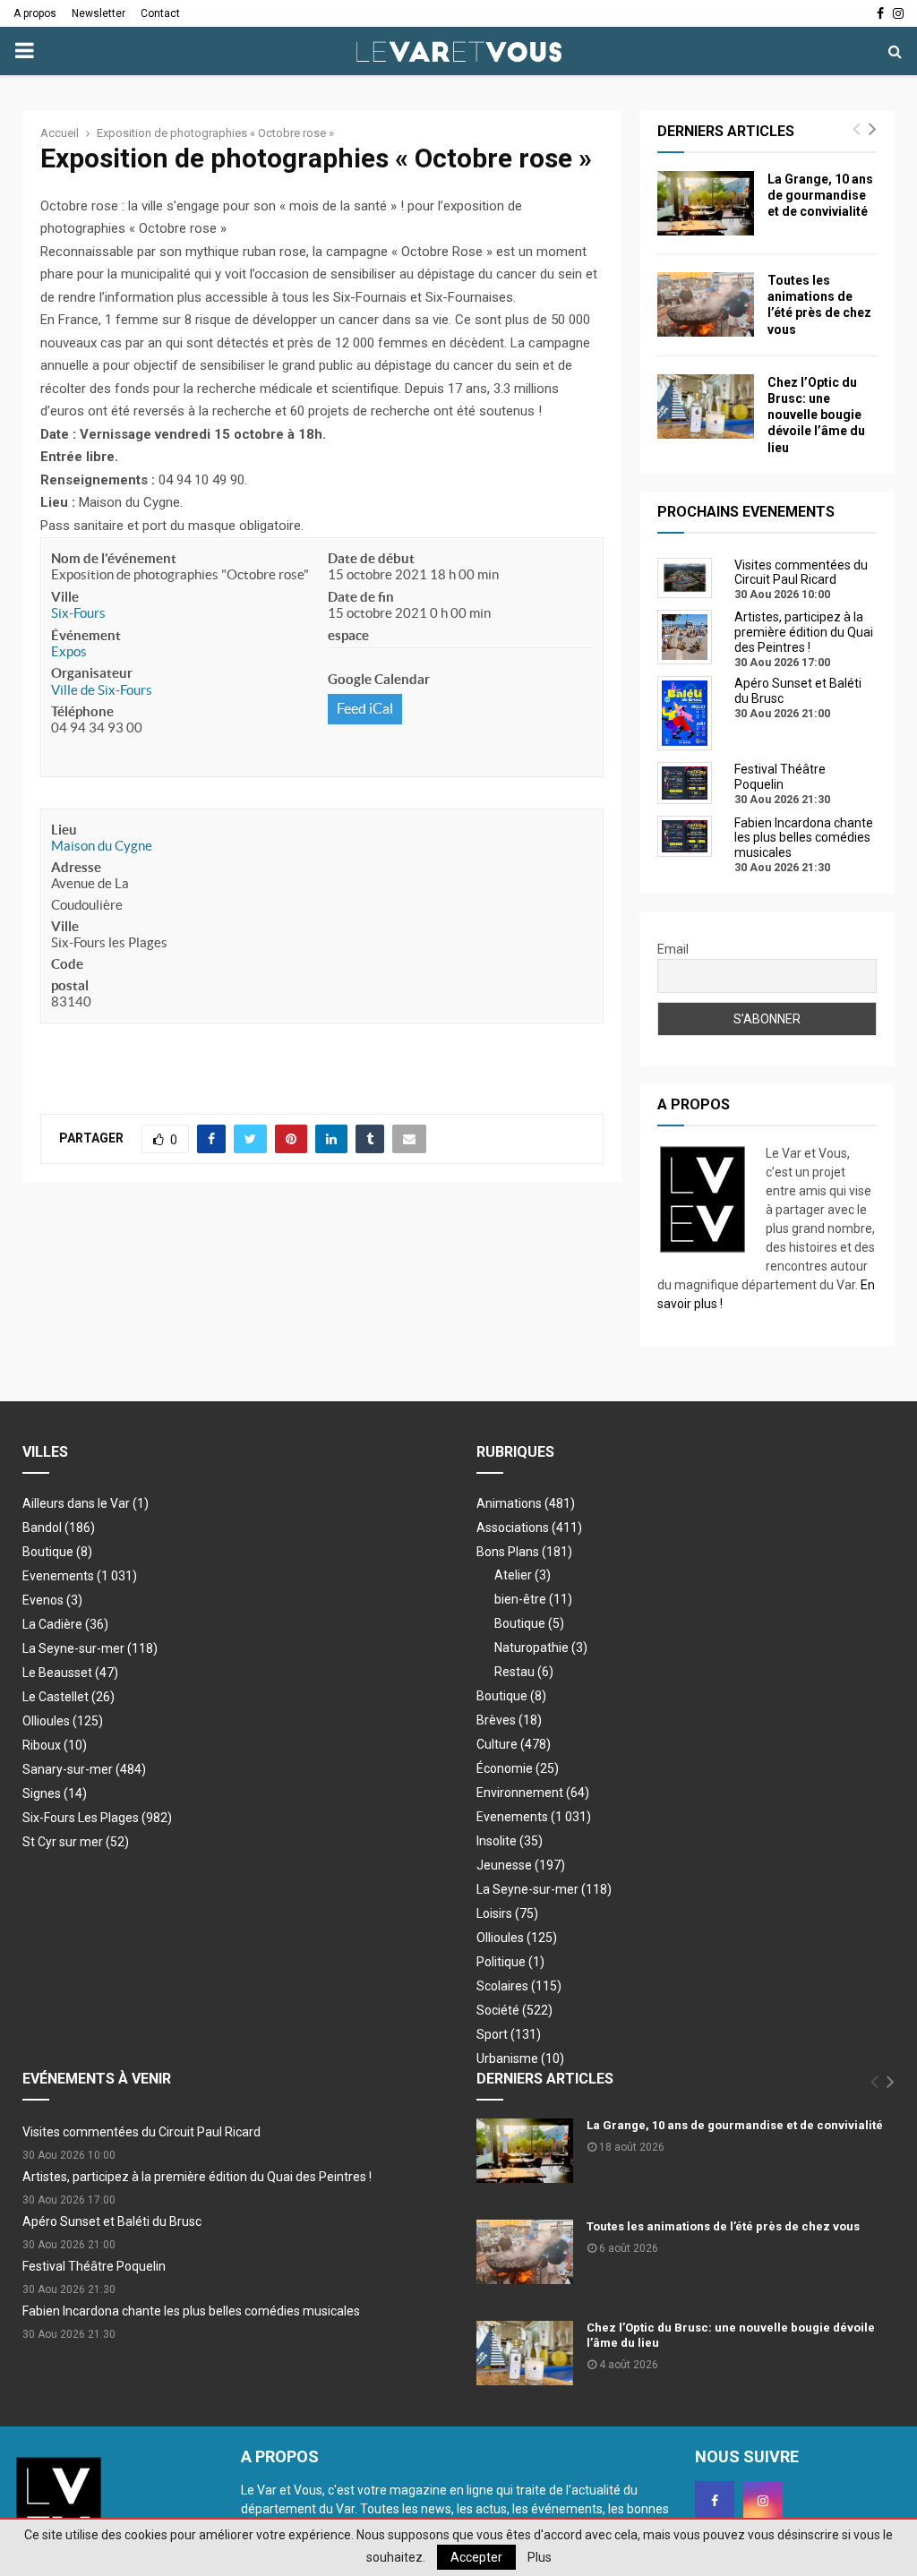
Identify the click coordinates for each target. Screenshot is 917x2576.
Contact (160, 13)
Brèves (509, 1720)
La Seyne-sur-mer (90, 1648)
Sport (509, 2034)
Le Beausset (70, 1673)
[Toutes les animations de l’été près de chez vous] (706, 304)
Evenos (52, 1600)
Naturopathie (541, 1647)
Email (673, 949)
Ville (65, 597)
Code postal (70, 975)
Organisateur (92, 673)
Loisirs (507, 1913)
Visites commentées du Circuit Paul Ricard (141, 2132)
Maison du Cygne (102, 846)
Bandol (59, 1528)
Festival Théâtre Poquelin (94, 2266)
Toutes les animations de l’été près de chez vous (723, 2226)
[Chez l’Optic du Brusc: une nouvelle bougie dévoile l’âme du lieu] (706, 407)
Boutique (57, 1552)
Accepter (476, 2557)
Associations (529, 1528)
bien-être (533, 1599)
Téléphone (82, 711)
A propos (35, 13)
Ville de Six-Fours (102, 690)
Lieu (64, 830)
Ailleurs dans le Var (86, 1503)
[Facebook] (715, 2501)
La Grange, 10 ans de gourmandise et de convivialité (820, 195)
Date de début (371, 558)
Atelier (523, 1575)
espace (348, 635)
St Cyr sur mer (76, 1842)
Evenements (58, 1576)
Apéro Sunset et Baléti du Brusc (112, 2221)
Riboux (55, 1745)
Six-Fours (78, 613)
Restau (524, 1672)
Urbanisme (520, 2058)
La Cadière (65, 1624)
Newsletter (99, 13)
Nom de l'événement (114, 558)
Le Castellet (69, 1697)
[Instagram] (763, 2501)
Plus (540, 2557)
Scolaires (519, 1986)
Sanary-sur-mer (84, 1769)
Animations (526, 1503)
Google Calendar (379, 679)
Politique (510, 1962)
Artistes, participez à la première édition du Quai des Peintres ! (197, 2177)
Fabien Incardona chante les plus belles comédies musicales (191, 2311)
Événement (86, 635)
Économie (518, 1768)
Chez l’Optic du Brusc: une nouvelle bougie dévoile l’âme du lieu (816, 415)
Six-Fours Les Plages (97, 1818)
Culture (514, 1744)
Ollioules (63, 1721)
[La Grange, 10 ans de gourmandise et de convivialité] (706, 203)
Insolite (510, 1841)
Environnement (533, 1793)
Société (514, 2010)
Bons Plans (524, 1552)
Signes (55, 1793)
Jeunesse (521, 1865)
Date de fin (361, 597)
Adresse (76, 867)
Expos (69, 651)
